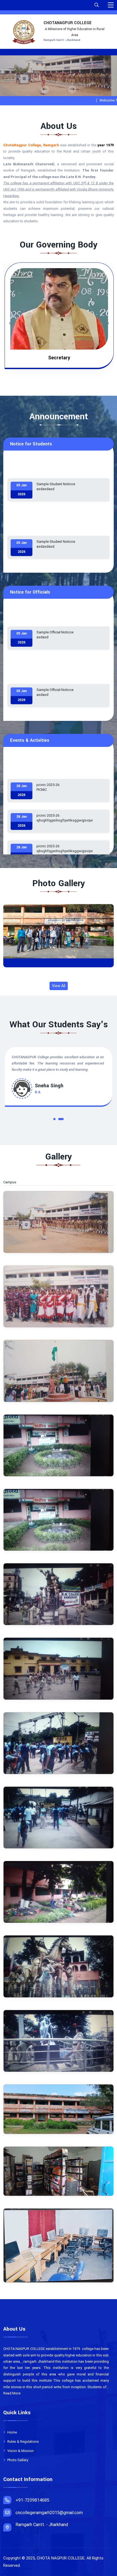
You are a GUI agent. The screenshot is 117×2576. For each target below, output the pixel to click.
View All (59, 986)
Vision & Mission (20, 2451)
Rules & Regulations (23, 2442)
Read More (12, 2393)
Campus (59, 963)
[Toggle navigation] (111, 5)
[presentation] (45, 89)
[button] (56, 1120)
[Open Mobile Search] (97, 5)
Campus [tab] (13, 1182)
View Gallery (61, 936)
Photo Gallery (17, 2460)
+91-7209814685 (32, 2500)
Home (12, 2432)
